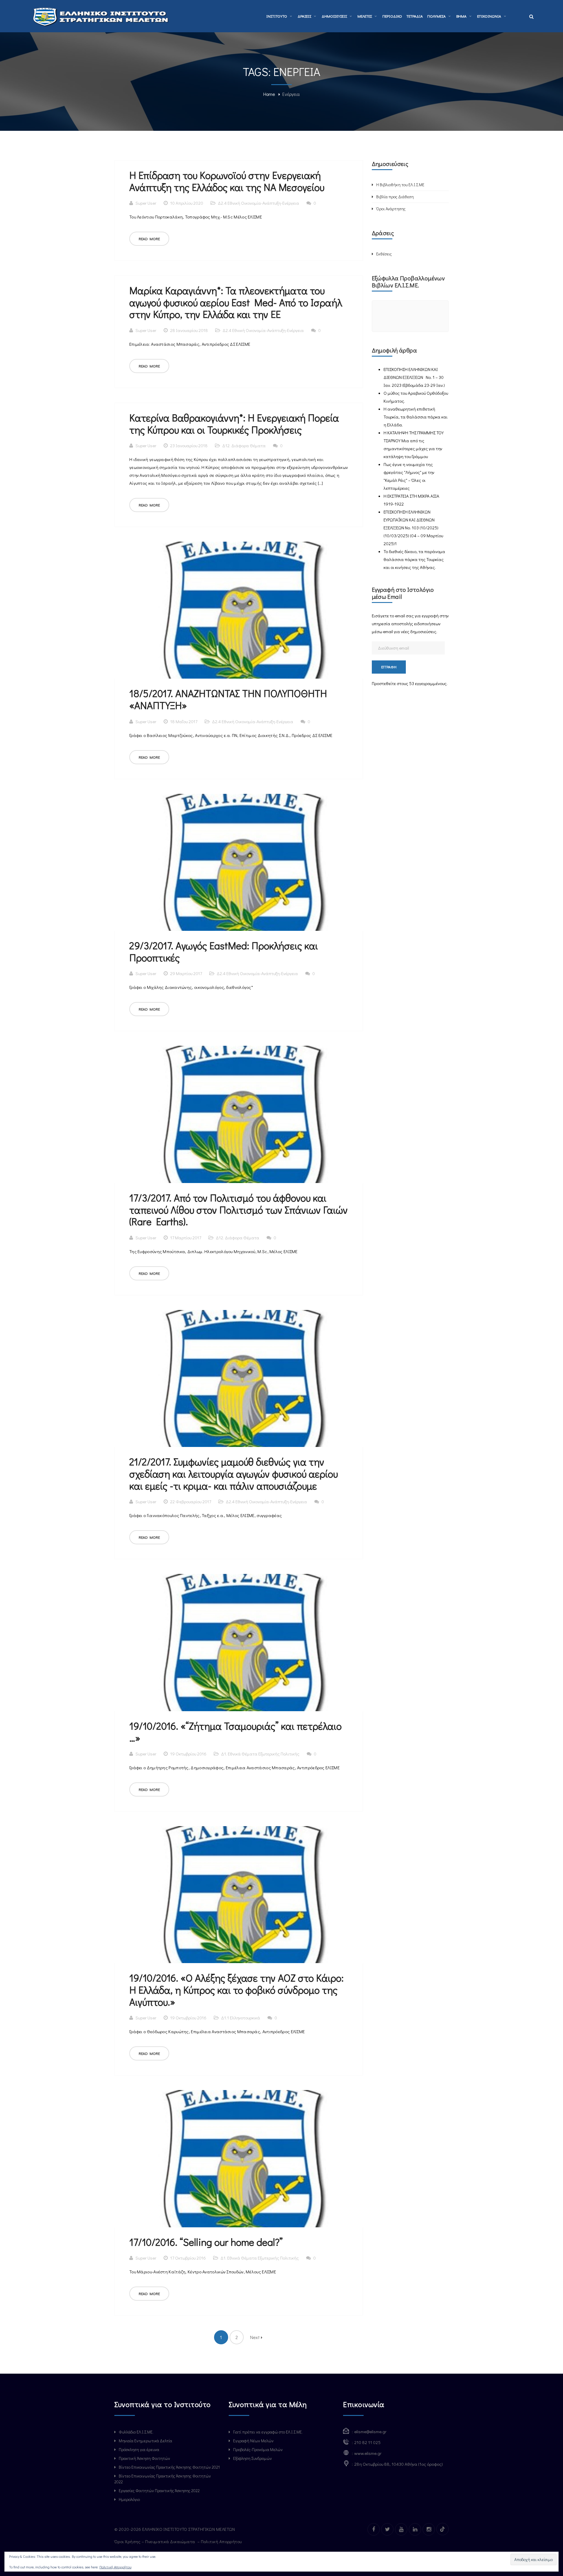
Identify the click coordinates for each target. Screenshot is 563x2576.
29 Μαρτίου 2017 (186, 973)
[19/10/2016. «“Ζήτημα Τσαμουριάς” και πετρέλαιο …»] (239, 1643)
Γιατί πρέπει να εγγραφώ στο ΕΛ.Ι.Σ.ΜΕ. (268, 2432)
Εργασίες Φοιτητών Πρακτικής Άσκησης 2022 (159, 2491)
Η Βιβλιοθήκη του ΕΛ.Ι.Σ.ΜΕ (400, 185)
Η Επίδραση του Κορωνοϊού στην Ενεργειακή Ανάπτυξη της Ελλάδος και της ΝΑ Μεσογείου (227, 181)
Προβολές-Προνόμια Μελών (258, 2449)
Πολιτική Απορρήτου (222, 2541)
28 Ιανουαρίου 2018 (189, 330)
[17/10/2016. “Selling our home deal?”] (239, 2159)
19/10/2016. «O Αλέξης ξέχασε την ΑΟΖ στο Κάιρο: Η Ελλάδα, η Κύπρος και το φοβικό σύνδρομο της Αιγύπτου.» (236, 1990)
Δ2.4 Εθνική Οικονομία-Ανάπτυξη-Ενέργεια (258, 203)
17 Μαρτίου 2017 (186, 1238)
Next (256, 2337)
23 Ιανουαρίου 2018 (189, 445)
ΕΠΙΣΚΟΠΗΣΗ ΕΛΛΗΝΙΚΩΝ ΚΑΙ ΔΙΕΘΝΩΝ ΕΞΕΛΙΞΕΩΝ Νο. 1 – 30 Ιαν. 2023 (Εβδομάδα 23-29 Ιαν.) (414, 377)
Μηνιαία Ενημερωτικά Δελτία (145, 2441)
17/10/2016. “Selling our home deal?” (206, 2242)
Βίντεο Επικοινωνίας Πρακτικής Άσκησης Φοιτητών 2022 (163, 2479)
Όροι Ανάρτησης (391, 209)
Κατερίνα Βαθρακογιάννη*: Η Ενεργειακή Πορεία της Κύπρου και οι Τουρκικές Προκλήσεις (234, 423)
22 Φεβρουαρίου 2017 (191, 1501)
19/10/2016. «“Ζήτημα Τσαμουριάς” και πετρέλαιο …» (235, 1732)
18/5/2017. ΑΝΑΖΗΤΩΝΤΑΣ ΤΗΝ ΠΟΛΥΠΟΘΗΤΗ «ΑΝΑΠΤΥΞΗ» (228, 699)
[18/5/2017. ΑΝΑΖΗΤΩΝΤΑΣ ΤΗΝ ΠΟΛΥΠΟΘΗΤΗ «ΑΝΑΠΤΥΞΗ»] (239, 610)
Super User (146, 203)
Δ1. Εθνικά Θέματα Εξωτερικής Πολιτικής (260, 1754)
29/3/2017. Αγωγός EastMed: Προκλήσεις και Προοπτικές (224, 951)
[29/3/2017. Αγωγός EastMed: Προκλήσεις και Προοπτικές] (239, 862)
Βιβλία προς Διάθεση (395, 197)
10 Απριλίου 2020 (187, 203)
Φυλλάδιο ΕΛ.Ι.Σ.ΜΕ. (136, 2432)
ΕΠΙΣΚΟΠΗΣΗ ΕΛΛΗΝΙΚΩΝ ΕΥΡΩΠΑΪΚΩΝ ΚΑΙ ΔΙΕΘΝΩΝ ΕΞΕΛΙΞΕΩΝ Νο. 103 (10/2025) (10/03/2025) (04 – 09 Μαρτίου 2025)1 (413, 528)
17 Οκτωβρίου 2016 (188, 2258)
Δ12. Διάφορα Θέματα (244, 445)
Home (269, 94)
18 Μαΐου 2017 (184, 721)
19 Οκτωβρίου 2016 (188, 1754)
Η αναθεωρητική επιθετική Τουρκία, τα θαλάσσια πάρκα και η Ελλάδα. (416, 417)
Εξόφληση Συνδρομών (252, 2458)
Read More (149, 239)
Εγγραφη (389, 667)
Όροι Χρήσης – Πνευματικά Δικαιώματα (155, 2541)
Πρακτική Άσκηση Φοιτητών (144, 2458)
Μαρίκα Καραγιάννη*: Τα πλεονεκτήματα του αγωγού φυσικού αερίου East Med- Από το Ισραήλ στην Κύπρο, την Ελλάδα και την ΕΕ (236, 302)
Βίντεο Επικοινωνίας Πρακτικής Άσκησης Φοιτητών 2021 (169, 2467)
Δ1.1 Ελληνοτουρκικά (241, 2018)
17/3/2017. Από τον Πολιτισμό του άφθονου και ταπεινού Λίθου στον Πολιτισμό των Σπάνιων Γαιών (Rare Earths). (239, 1210)
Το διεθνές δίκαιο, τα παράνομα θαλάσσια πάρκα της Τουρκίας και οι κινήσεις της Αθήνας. (414, 559)
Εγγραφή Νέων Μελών (253, 2441)
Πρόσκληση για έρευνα (139, 2449)
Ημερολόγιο (129, 2499)
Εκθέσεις (384, 254)
